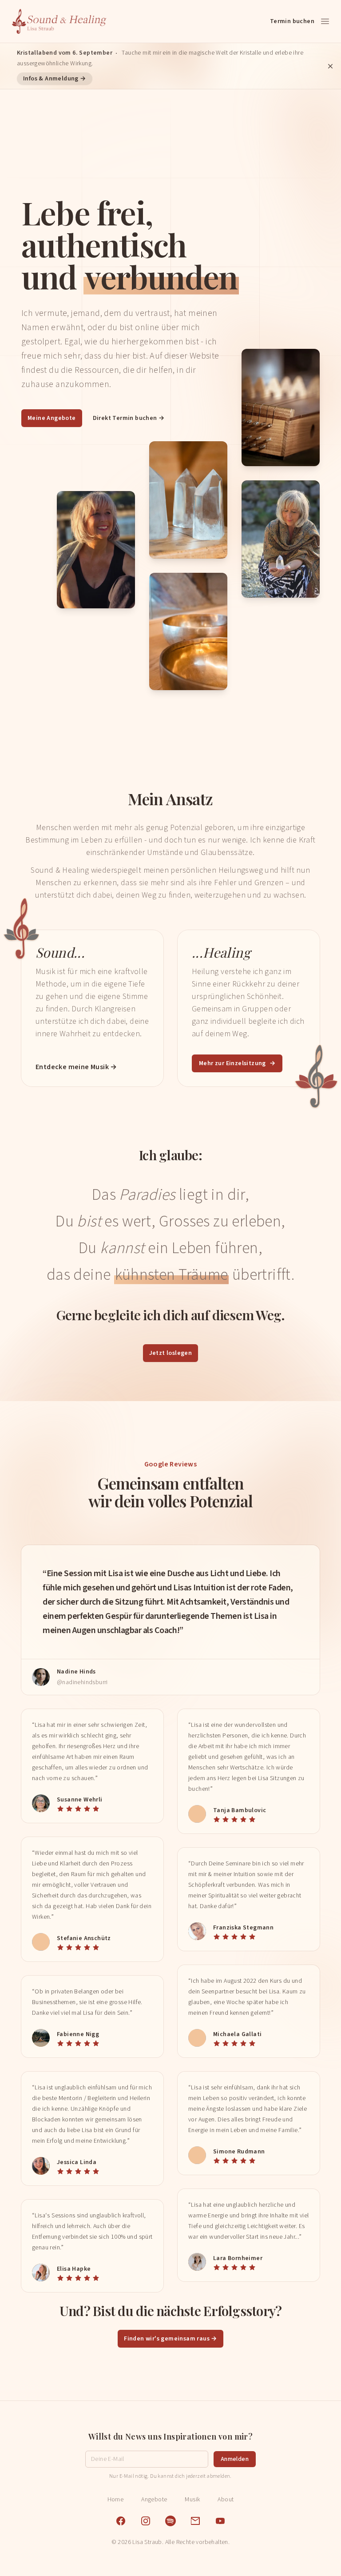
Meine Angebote (52, 418)
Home (116, 2500)
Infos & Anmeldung (55, 79)
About (226, 2500)
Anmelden (235, 2459)
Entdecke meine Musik (76, 1067)
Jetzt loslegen (171, 1353)
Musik (192, 2500)
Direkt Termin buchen (129, 418)
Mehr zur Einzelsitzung (237, 1063)
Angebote (154, 2500)
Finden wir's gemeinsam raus (170, 2339)
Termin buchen (292, 21)
